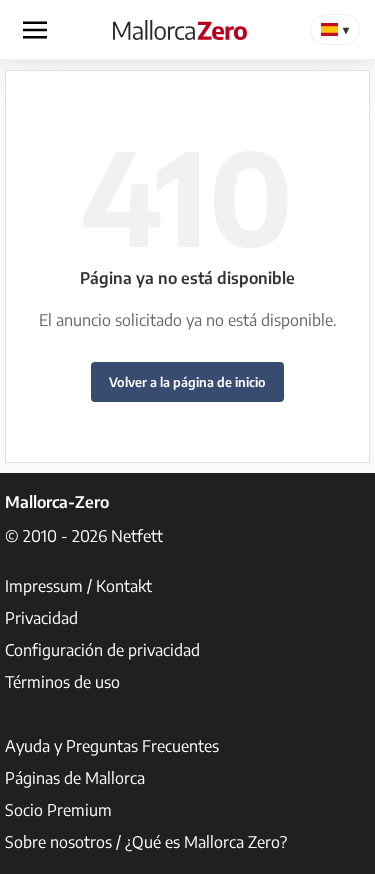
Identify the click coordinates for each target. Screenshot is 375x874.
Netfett (137, 536)
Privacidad (41, 618)
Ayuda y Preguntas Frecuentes (112, 746)
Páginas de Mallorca (75, 778)
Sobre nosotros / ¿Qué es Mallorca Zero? (146, 842)
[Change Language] (335, 29)
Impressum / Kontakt (78, 586)
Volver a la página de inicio (187, 382)
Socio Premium (58, 810)
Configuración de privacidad (102, 650)
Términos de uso (62, 682)
